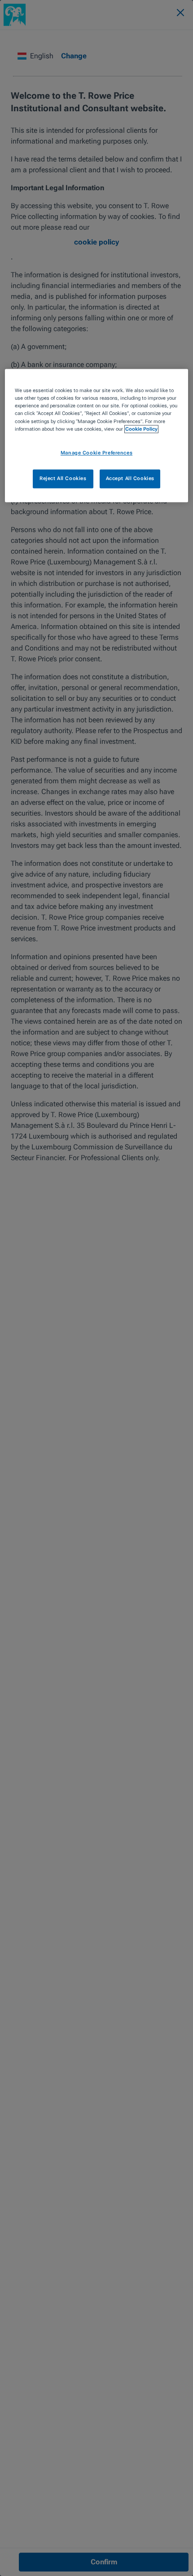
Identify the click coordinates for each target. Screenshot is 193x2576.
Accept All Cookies (130, 478)
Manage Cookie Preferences (96, 453)
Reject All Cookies (63, 478)
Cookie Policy (141, 429)
